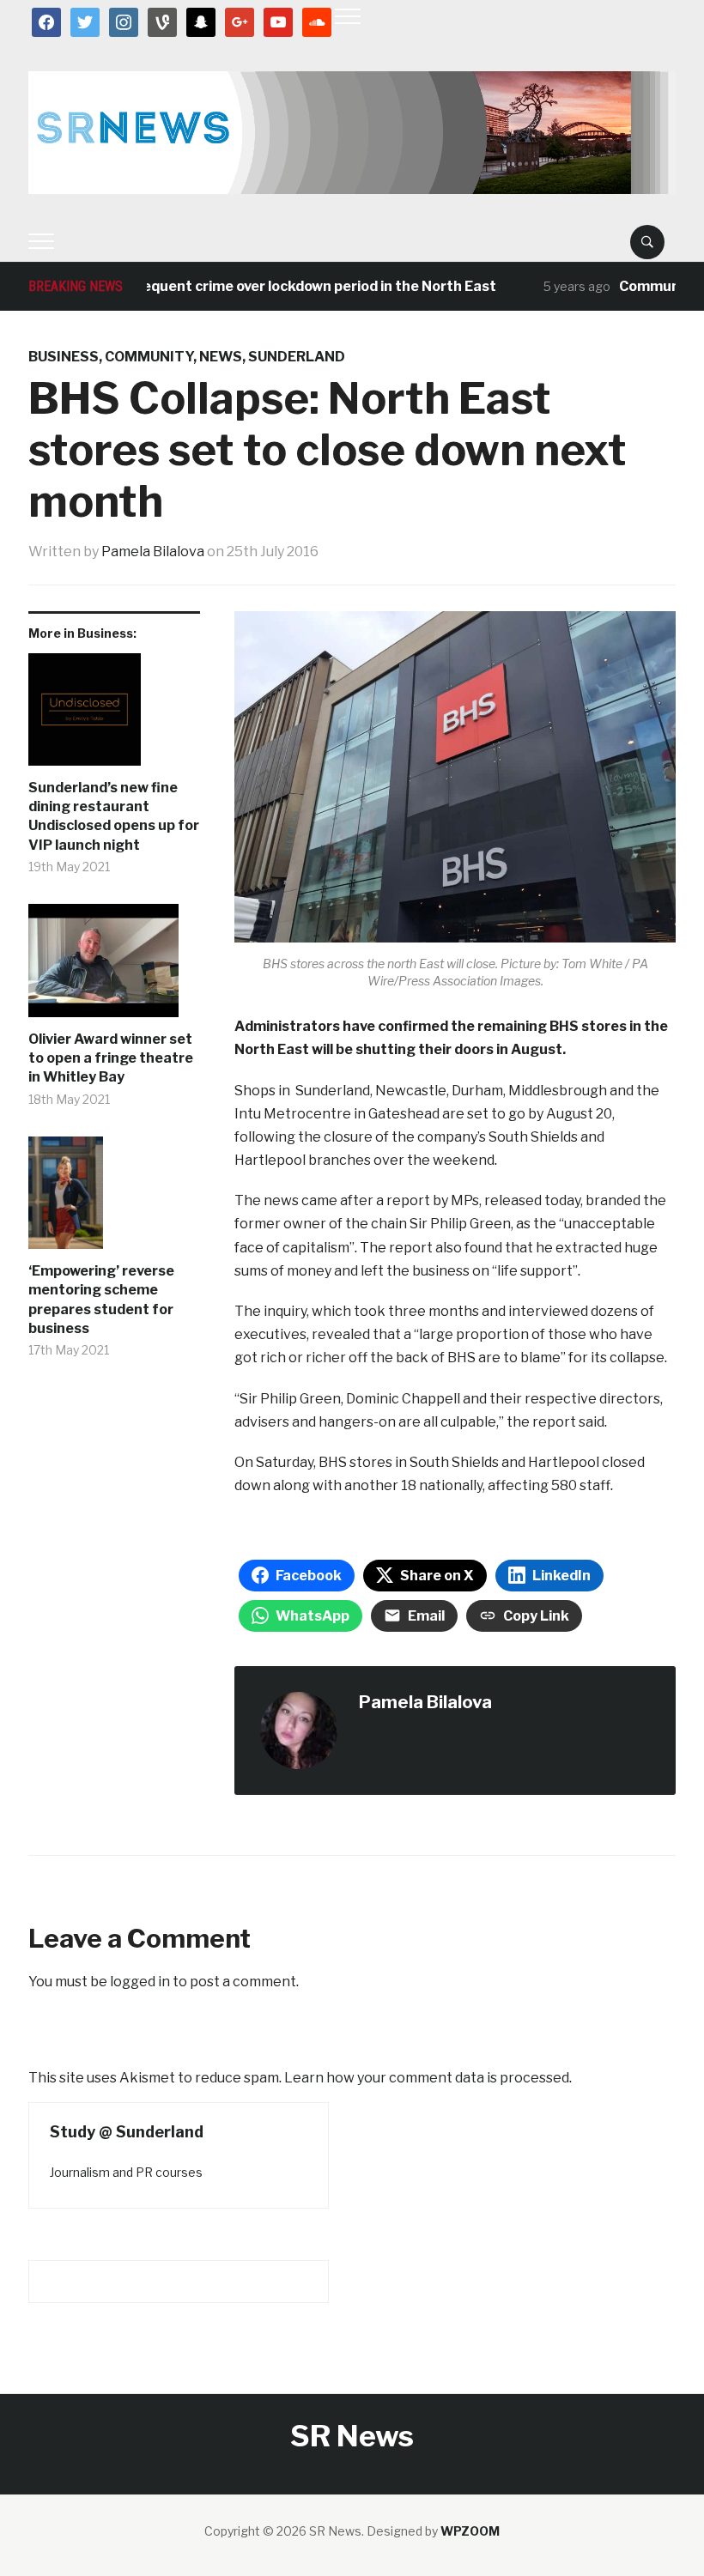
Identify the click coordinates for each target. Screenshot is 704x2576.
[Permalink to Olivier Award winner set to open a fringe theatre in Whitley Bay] (114, 967)
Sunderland (297, 357)
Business (64, 357)
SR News (352, 2436)
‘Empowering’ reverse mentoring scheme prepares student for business (101, 1300)
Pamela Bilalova (153, 552)
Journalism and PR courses (126, 2172)
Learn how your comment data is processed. (428, 2078)
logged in (140, 1982)
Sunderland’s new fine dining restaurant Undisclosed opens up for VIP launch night (114, 816)
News (221, 357)
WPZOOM (470, 2531)
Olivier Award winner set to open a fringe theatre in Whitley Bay (111, 1058)
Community (149, 357)
